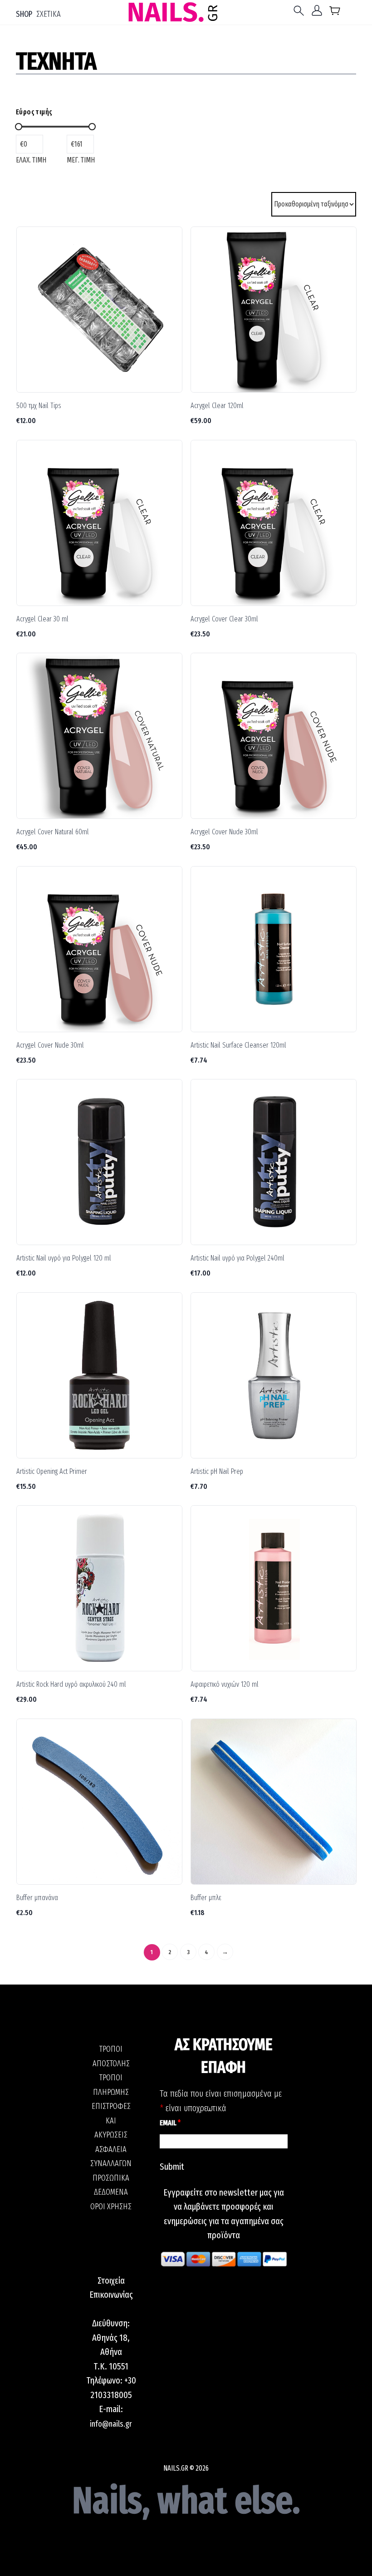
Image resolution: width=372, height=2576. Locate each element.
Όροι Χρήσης (111, 2207)
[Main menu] (301, 11)
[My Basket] (335, 12)
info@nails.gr (111, 2424)
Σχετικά (49, 14)
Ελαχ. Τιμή (31, 160)
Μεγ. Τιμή (81, 160)
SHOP (24, 14)
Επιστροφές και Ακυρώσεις (111, 2120)
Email (170, 2123)
